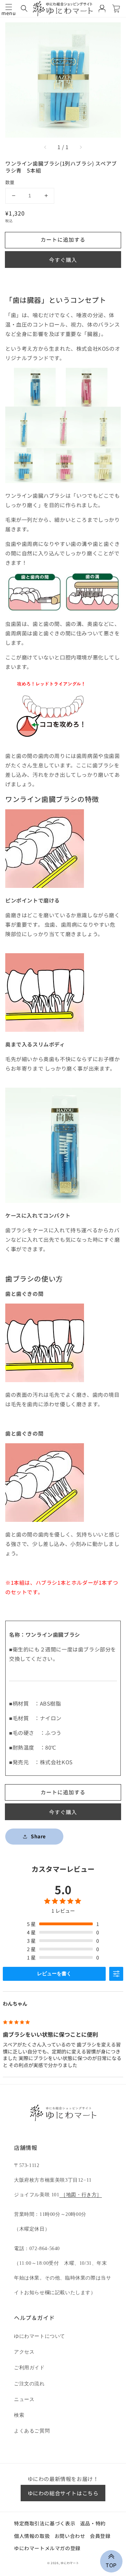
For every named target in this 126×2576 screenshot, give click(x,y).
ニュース (24, 2399)
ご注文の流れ (29, 2384)
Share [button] (38, 1836)
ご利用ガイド (29, 2368)
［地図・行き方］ (81, 2195)
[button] (24, 8)
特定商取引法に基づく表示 (45, 2523)
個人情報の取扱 (32, 2536)
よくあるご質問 (32, 2431)
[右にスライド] (80, 147)
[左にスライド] (45, 147)
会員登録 (100, 2536)
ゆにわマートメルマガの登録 (47, 2548)
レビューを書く (54, 1973)
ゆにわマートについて (40, 2336)
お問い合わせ (70, 2536)
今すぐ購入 (63, 260)
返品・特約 (93, 2523)
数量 (10, 182)
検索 (19, 2415)
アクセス (24, 2352)
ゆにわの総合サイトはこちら (63, 2493)
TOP (111, 2564)
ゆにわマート (70, 2563)
